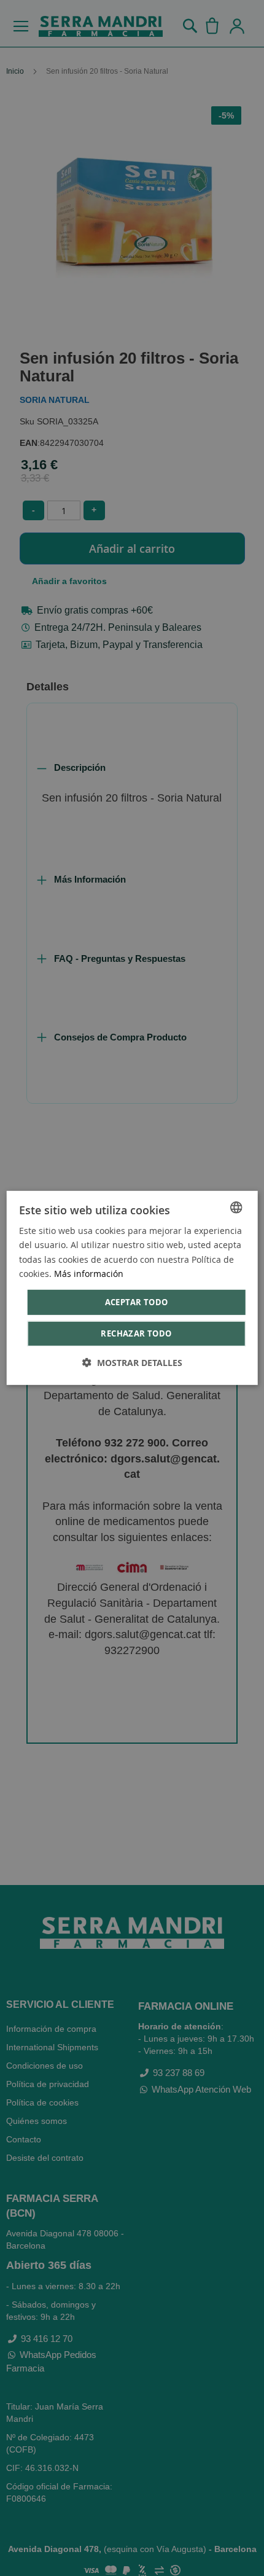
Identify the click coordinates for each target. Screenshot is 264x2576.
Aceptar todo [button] (137, 1302)
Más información (89, 1273)
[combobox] (236, 1208)
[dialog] (132, 1288)
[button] (132, 1363)
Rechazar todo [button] (136, 1333)
